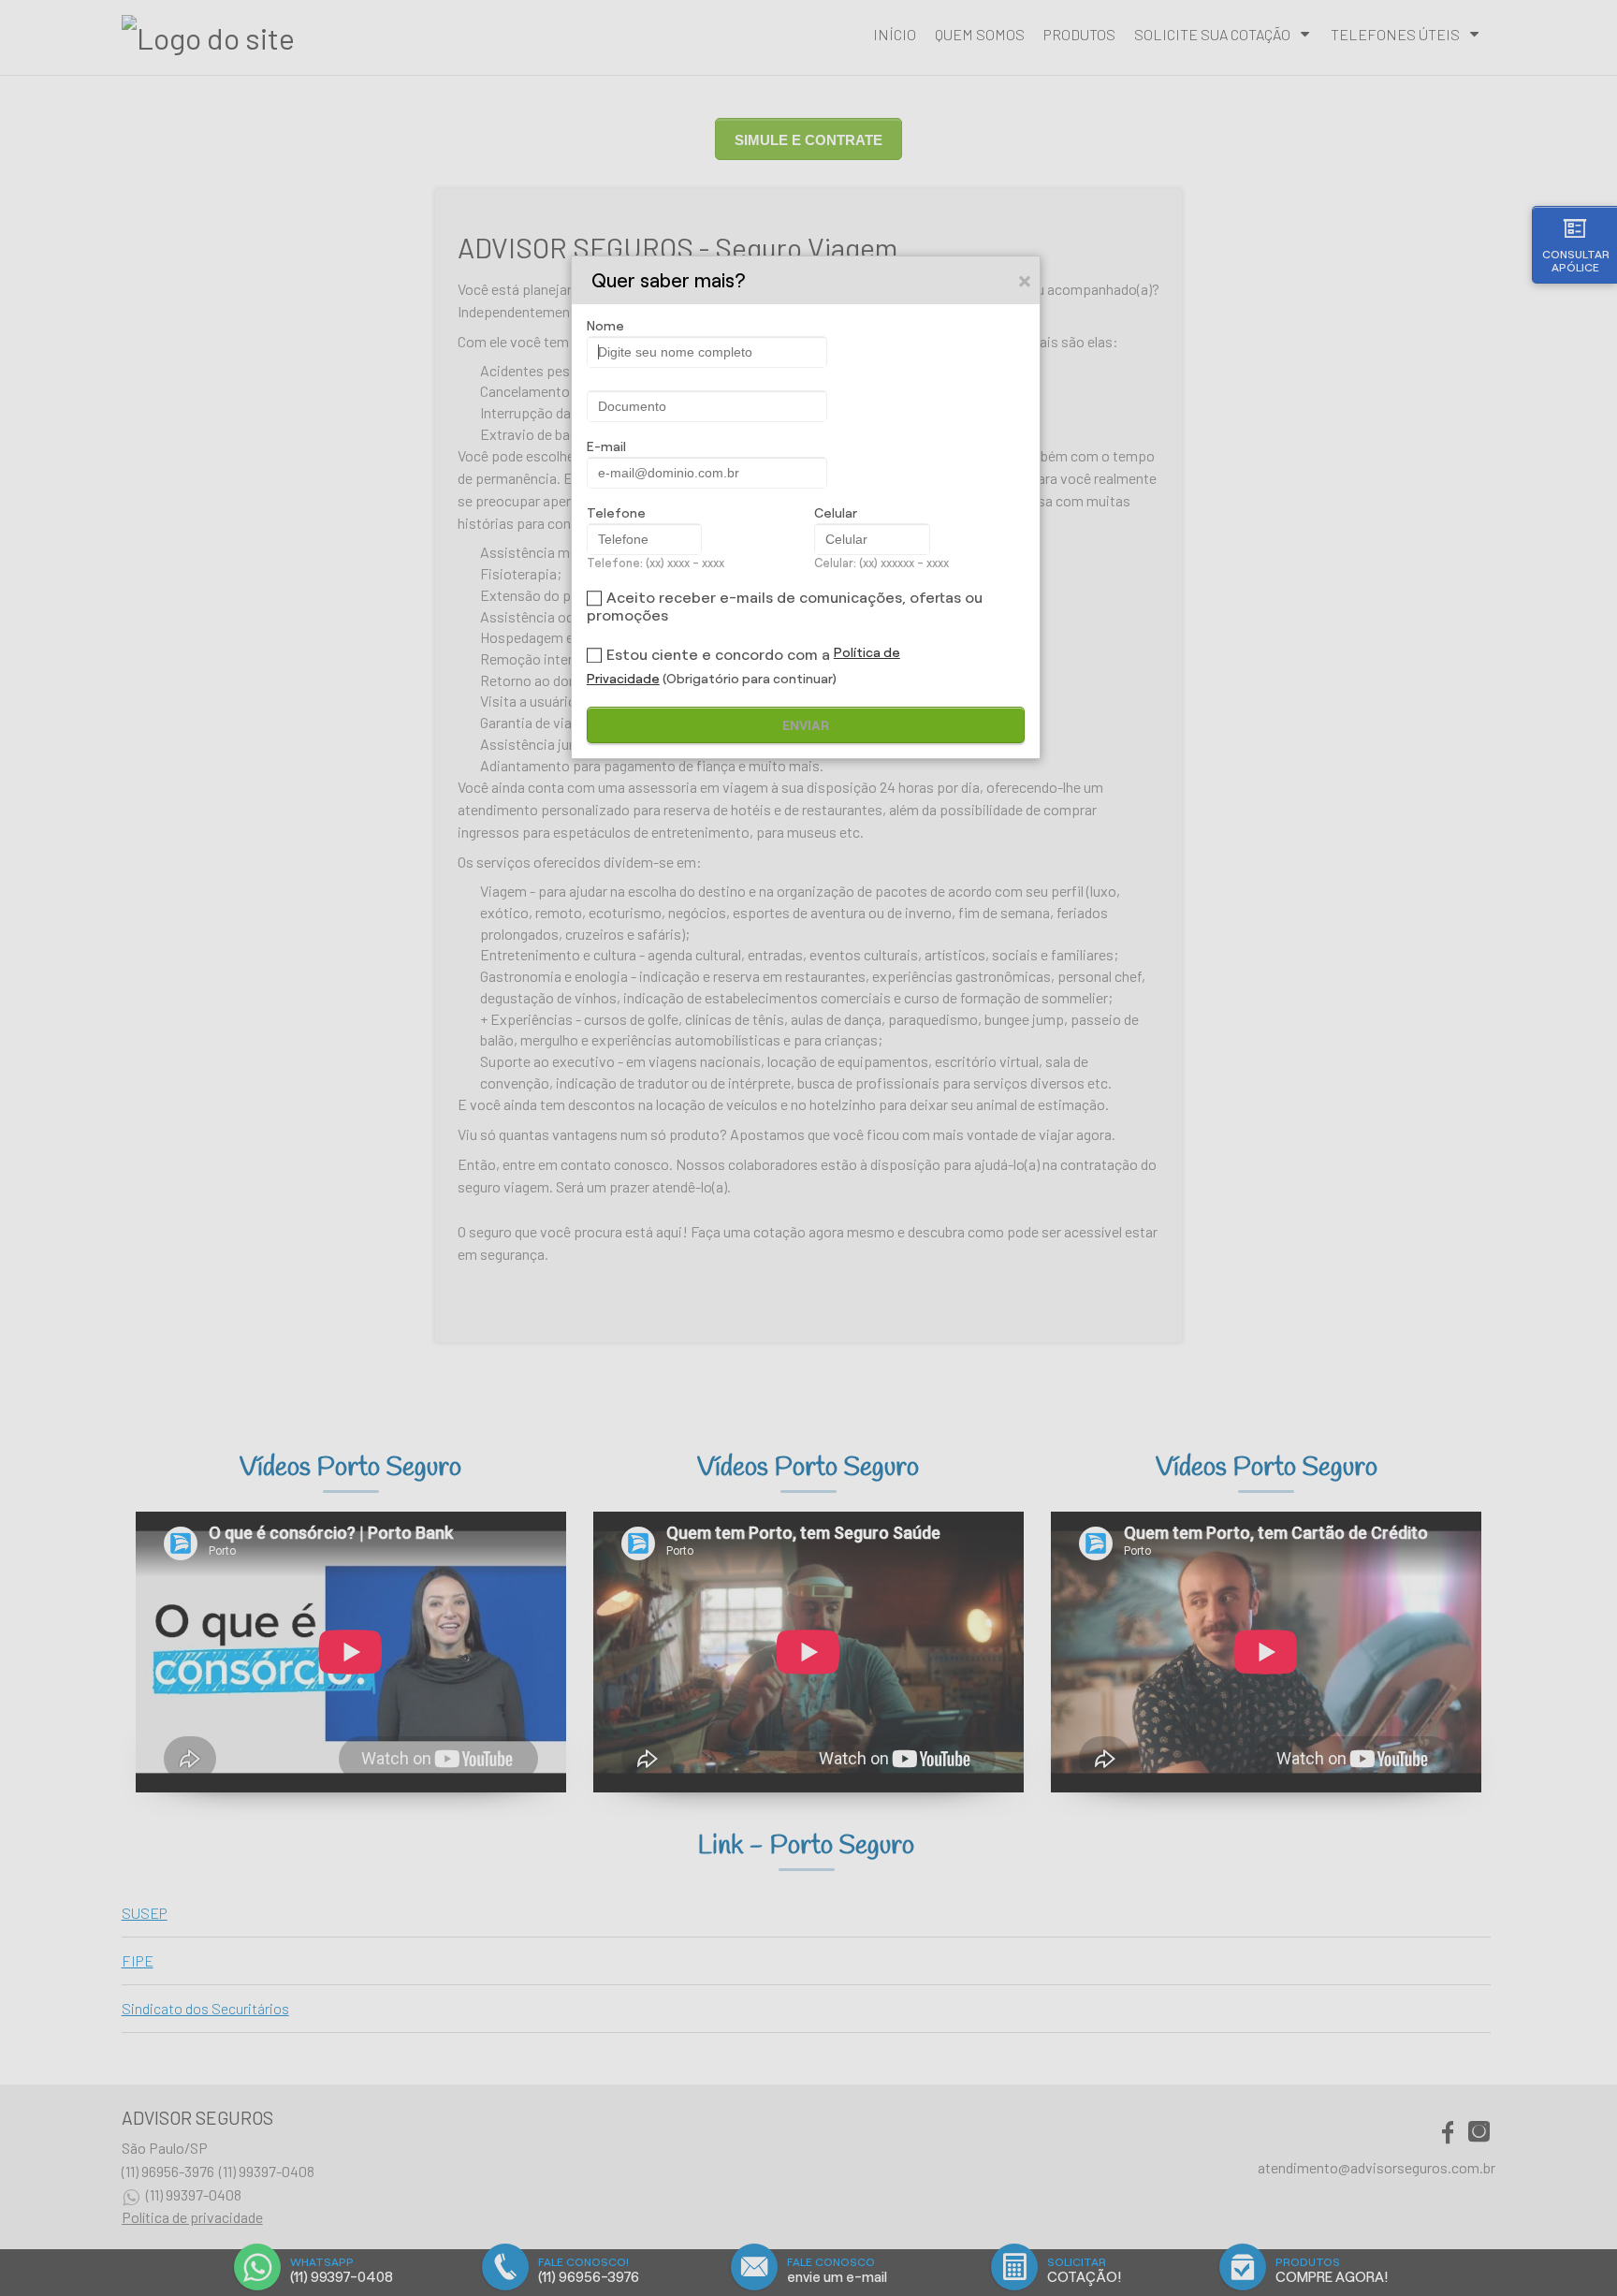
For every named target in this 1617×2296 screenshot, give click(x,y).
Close (1026, 281)
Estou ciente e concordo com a (718, 655)
